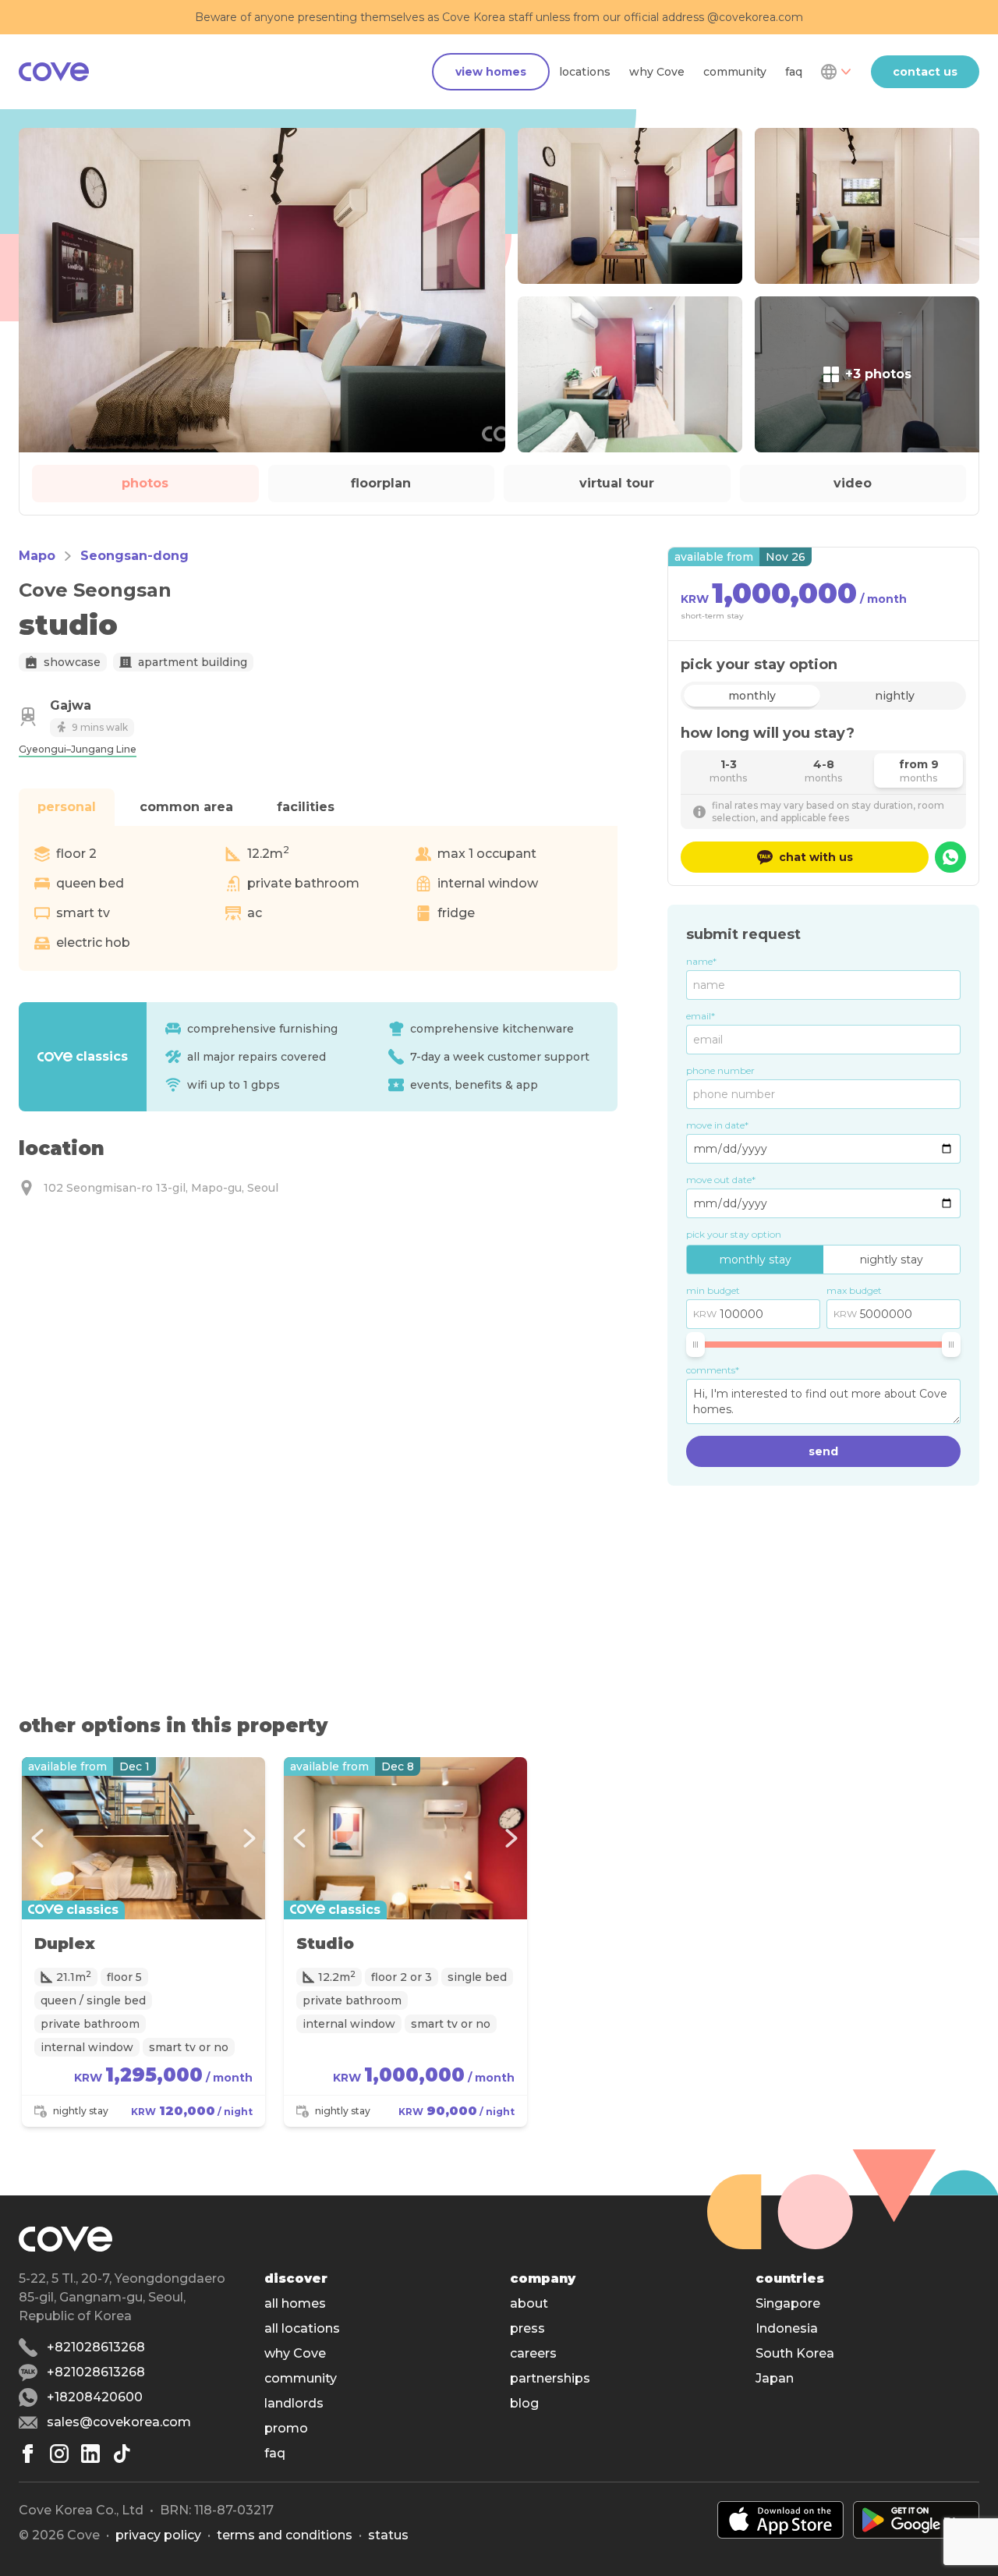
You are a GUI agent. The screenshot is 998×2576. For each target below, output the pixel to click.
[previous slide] (37, 1838)
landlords (294, 2403)
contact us (925, 72)
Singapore (788, 2303)
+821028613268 (96, 2347)
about (529, 2303)
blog (524, 2403)
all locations (302, 2328)
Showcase (72, 662)
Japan (775, 2378)
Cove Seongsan (95, 590)
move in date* (717, 1125)
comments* (713, 1370)
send (823, 1451)
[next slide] (249, 1838)
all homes (295, 2303)
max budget (854, 1290)
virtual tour (617, 483)
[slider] (695, 1345)
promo (286, 2428)
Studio (325, 1944)
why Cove (657, 72)
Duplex (65, 1944)
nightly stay (892, 1260)
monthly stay (756, 1260)
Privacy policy (158, 2535)
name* (701, 961)
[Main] (54, 72)
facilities (306, 807)
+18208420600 (95, 2397)
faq (794, 72)
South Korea (795, 2353)
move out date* (721, 1180)
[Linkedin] (90, 2454)
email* (701, 1016)
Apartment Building (193, 662)
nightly (895, 696)
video (853, 483)
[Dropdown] (835, 72)
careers (533, 2353)
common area (186, 807)
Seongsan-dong (134, 556)
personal (67, 807)
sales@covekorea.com (119, 2422)
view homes (491, 72)
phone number (720, 1070)
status (388, 2535)
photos (145, 483)
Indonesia (787, 2328)
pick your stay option (734, 1234)
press (527, 2328)
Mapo (37, 556)
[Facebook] (28, 2454)
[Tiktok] (122, 2454)
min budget (713, 1290)
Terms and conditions (285, 2535)
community (735, 72)
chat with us (816, 857)
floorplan (381, 483)
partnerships (550, 2378)
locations (585, 72)
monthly (752, 696)
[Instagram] (59, 2454)
